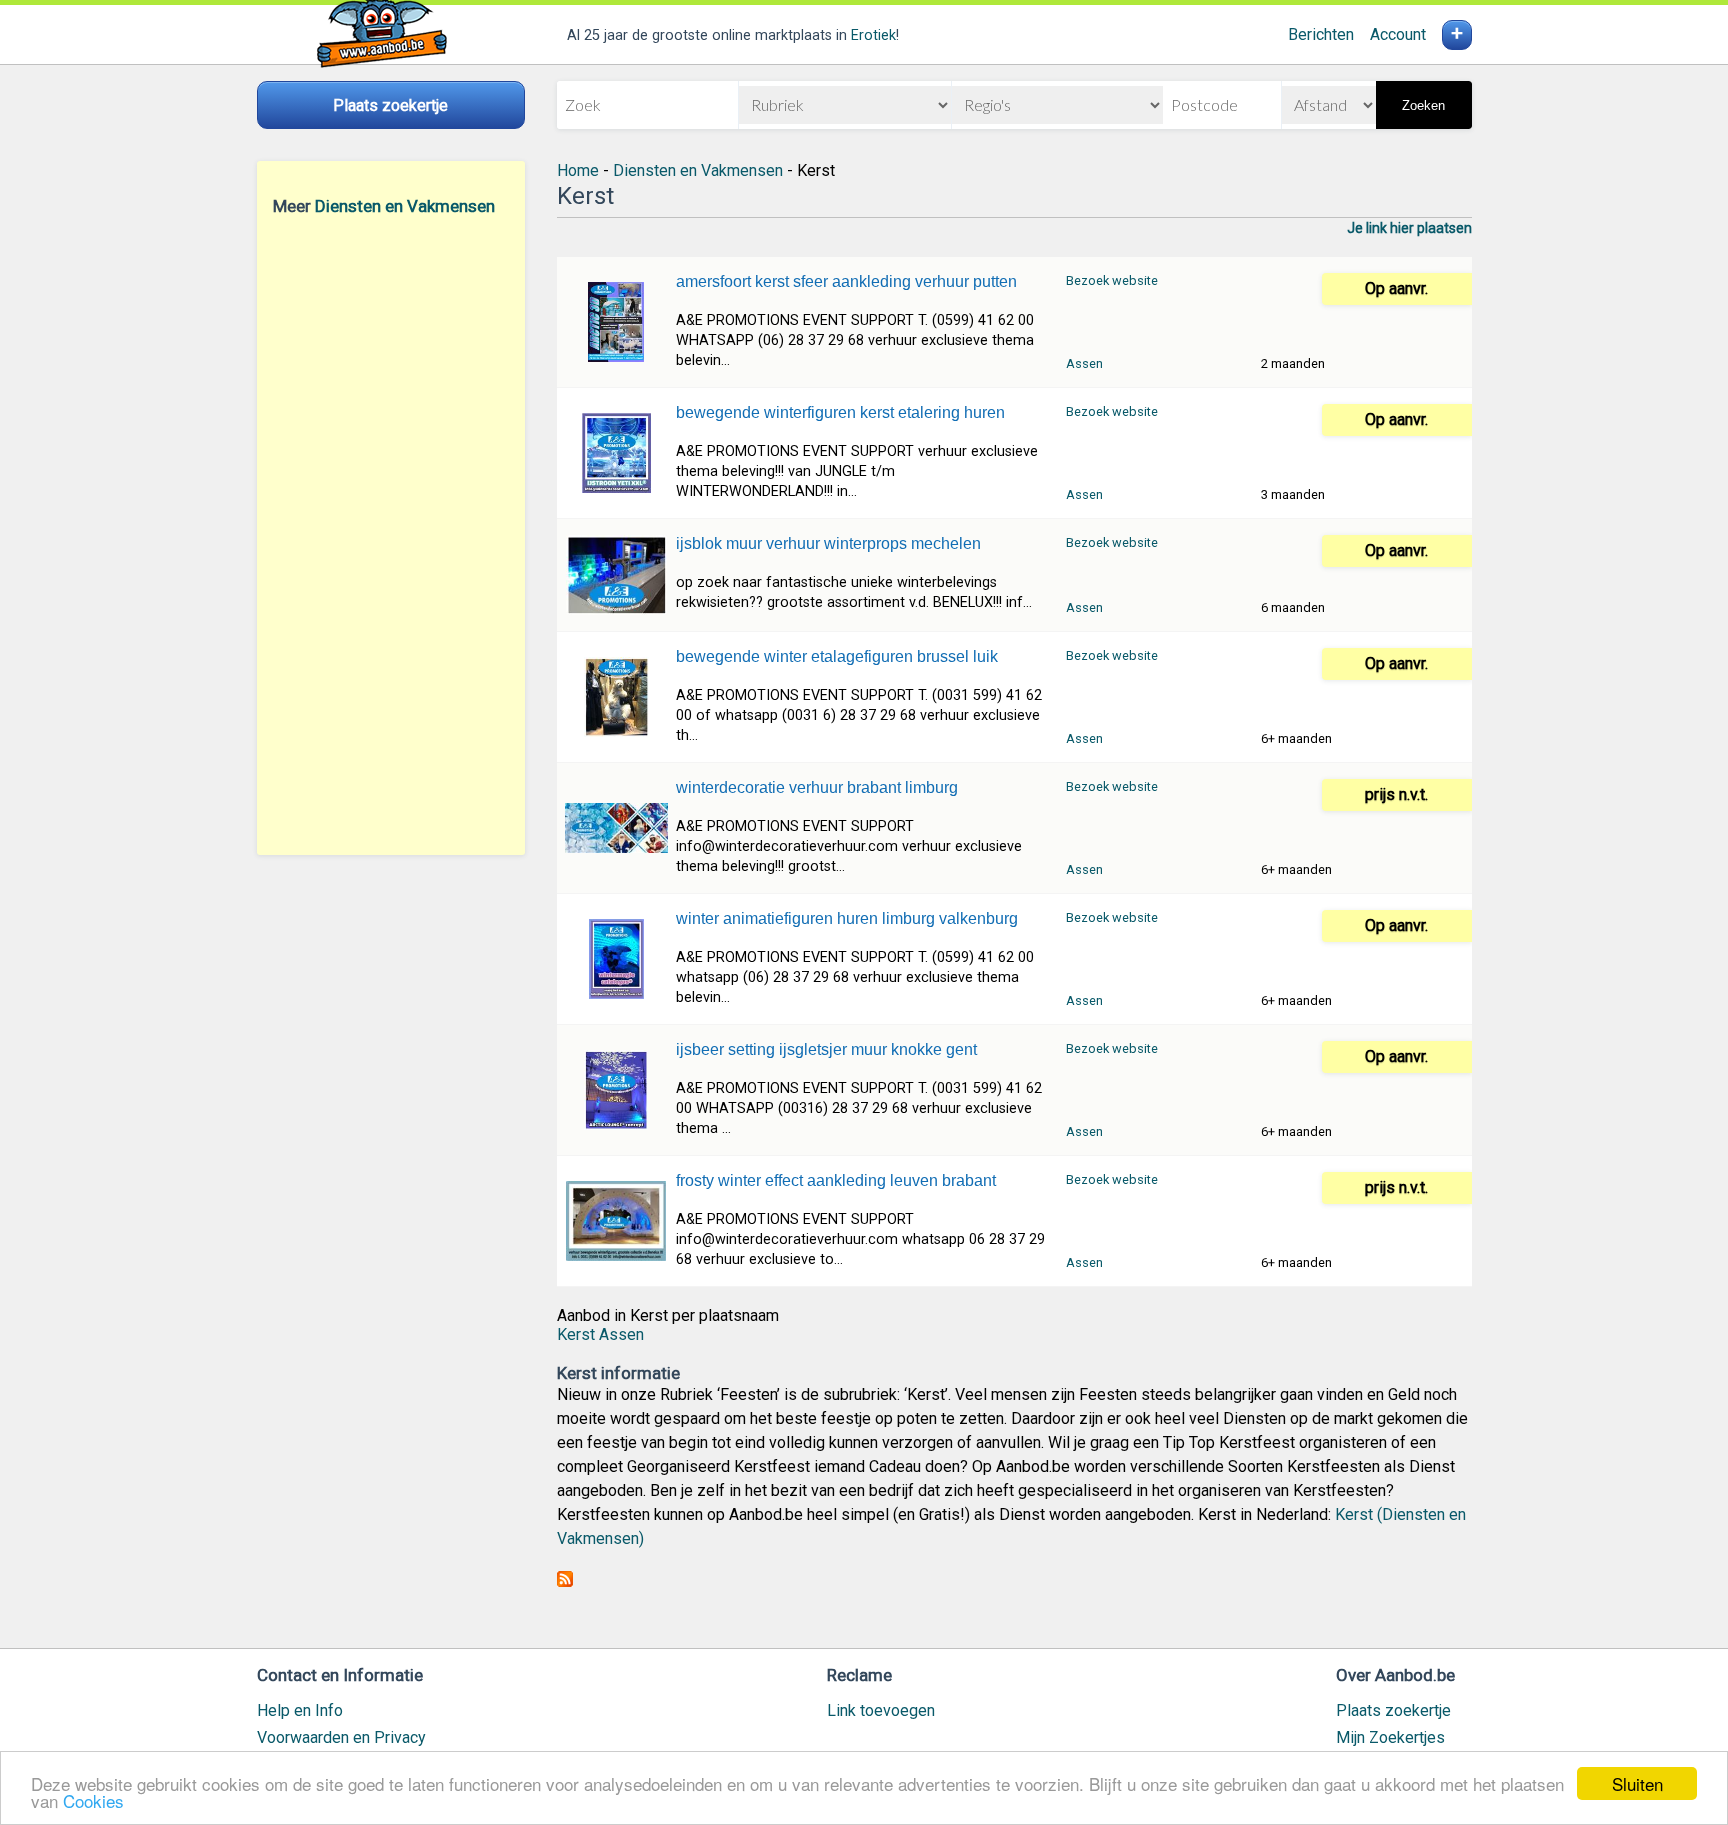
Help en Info (300, 1710)
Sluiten (1637, 1783)
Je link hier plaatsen (1409, 228)
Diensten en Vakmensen (405, 206)
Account (1398, 34)
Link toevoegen (881, 1710)
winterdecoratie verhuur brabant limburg (817, 787)
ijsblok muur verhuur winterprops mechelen (828, 543)
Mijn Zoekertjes (1390, 1737)
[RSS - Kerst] (565, 1581)
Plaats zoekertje (1393, 1710)
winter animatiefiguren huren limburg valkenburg (847, 918)
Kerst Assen (600, 1334)
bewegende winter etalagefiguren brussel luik (837, 656)
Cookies (93, 1800)
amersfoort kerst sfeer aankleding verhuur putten (846, 281)
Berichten (1321, 34)
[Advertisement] (391, 535)
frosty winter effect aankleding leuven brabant (836, 1180)
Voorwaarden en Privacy (341, 1737)
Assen (1084, 363)
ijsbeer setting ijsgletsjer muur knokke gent (826, 1049)
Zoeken (1423, 105)
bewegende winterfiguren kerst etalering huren (840, 412)
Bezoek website (1112, 280)
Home (578, 170)
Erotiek (873, 35)
